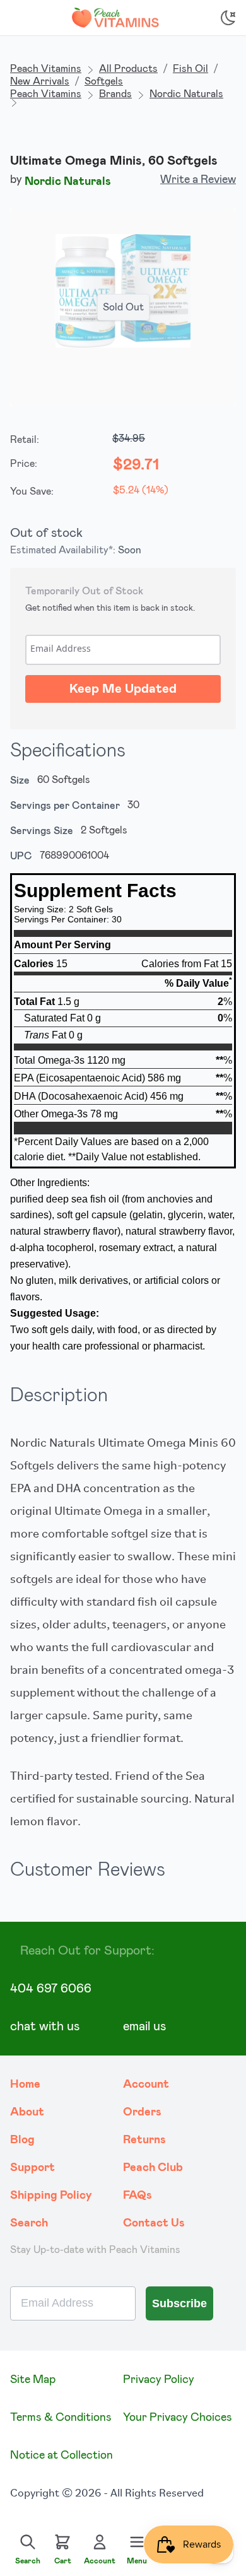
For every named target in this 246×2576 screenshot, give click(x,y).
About (27, 2112)
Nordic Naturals (186, 94)
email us (144, 2026)
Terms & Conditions (61, 2418)
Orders (142, 2112)
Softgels (104, 81)
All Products (128, 69)
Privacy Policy (159, 2380)
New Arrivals (40, 81)
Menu (137, 2561)
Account (146, 2085)
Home (25, 2085)
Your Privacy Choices (178, 2418)
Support (32, 2168)
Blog (22, 2140)
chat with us (45, 2026)
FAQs (138, 2196)
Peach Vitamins (46, 69)
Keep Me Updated (123, 689)
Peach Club (153, 2168)
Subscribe (179, 2303)
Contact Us (154, 2223)
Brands (115, 94)
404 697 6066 (51, 1989)
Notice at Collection (61, 2455)
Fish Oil (190, 69)
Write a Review (198, 180)
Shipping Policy (51, 2196)
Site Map (33, 2380)
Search (29, 2223)
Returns (144, 2140)
